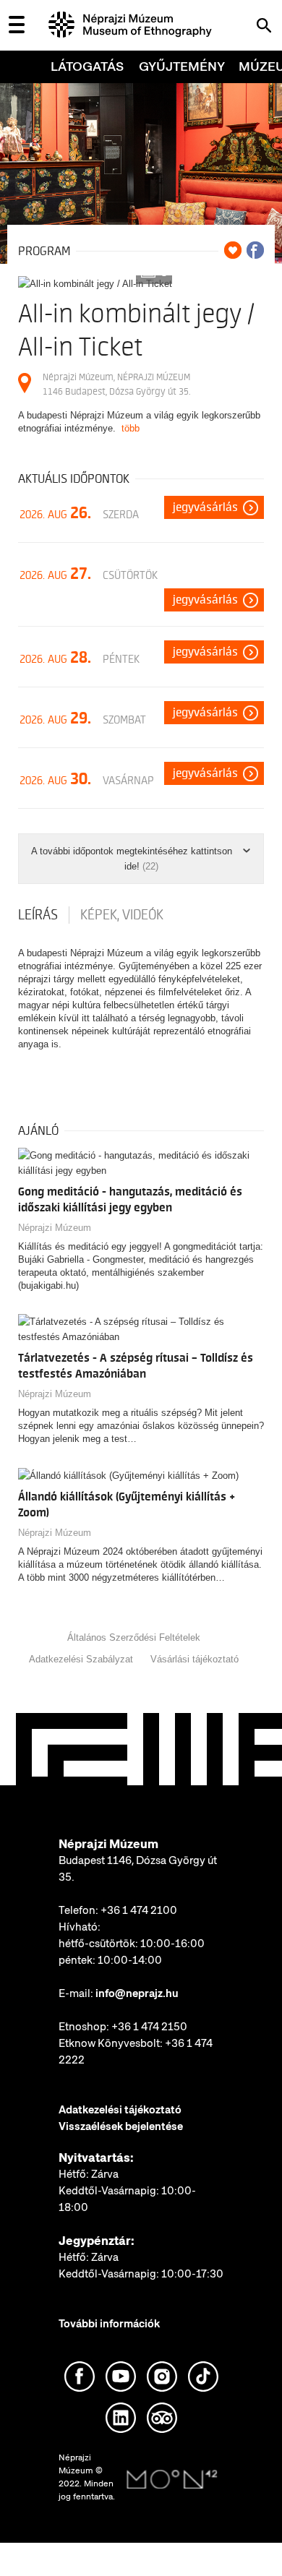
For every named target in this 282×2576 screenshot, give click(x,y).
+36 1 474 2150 (149, 2027)
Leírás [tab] (38, 915)
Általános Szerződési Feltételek (134, 1637)
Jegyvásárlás (205, 507)
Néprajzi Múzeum (55, 1228)
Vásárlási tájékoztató (195, 1659)
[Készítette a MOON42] (172, 2480)
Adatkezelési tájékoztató (120, 2110)
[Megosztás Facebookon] (255, 250)
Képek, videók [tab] (122, 915)
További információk (109, 2324)
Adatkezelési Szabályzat (81, 1659)
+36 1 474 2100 (139, 1910)
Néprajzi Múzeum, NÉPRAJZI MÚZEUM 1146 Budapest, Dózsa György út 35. (116, 384)
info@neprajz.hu (137, 1993)
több (131, 428)
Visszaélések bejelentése (121, 2126)
